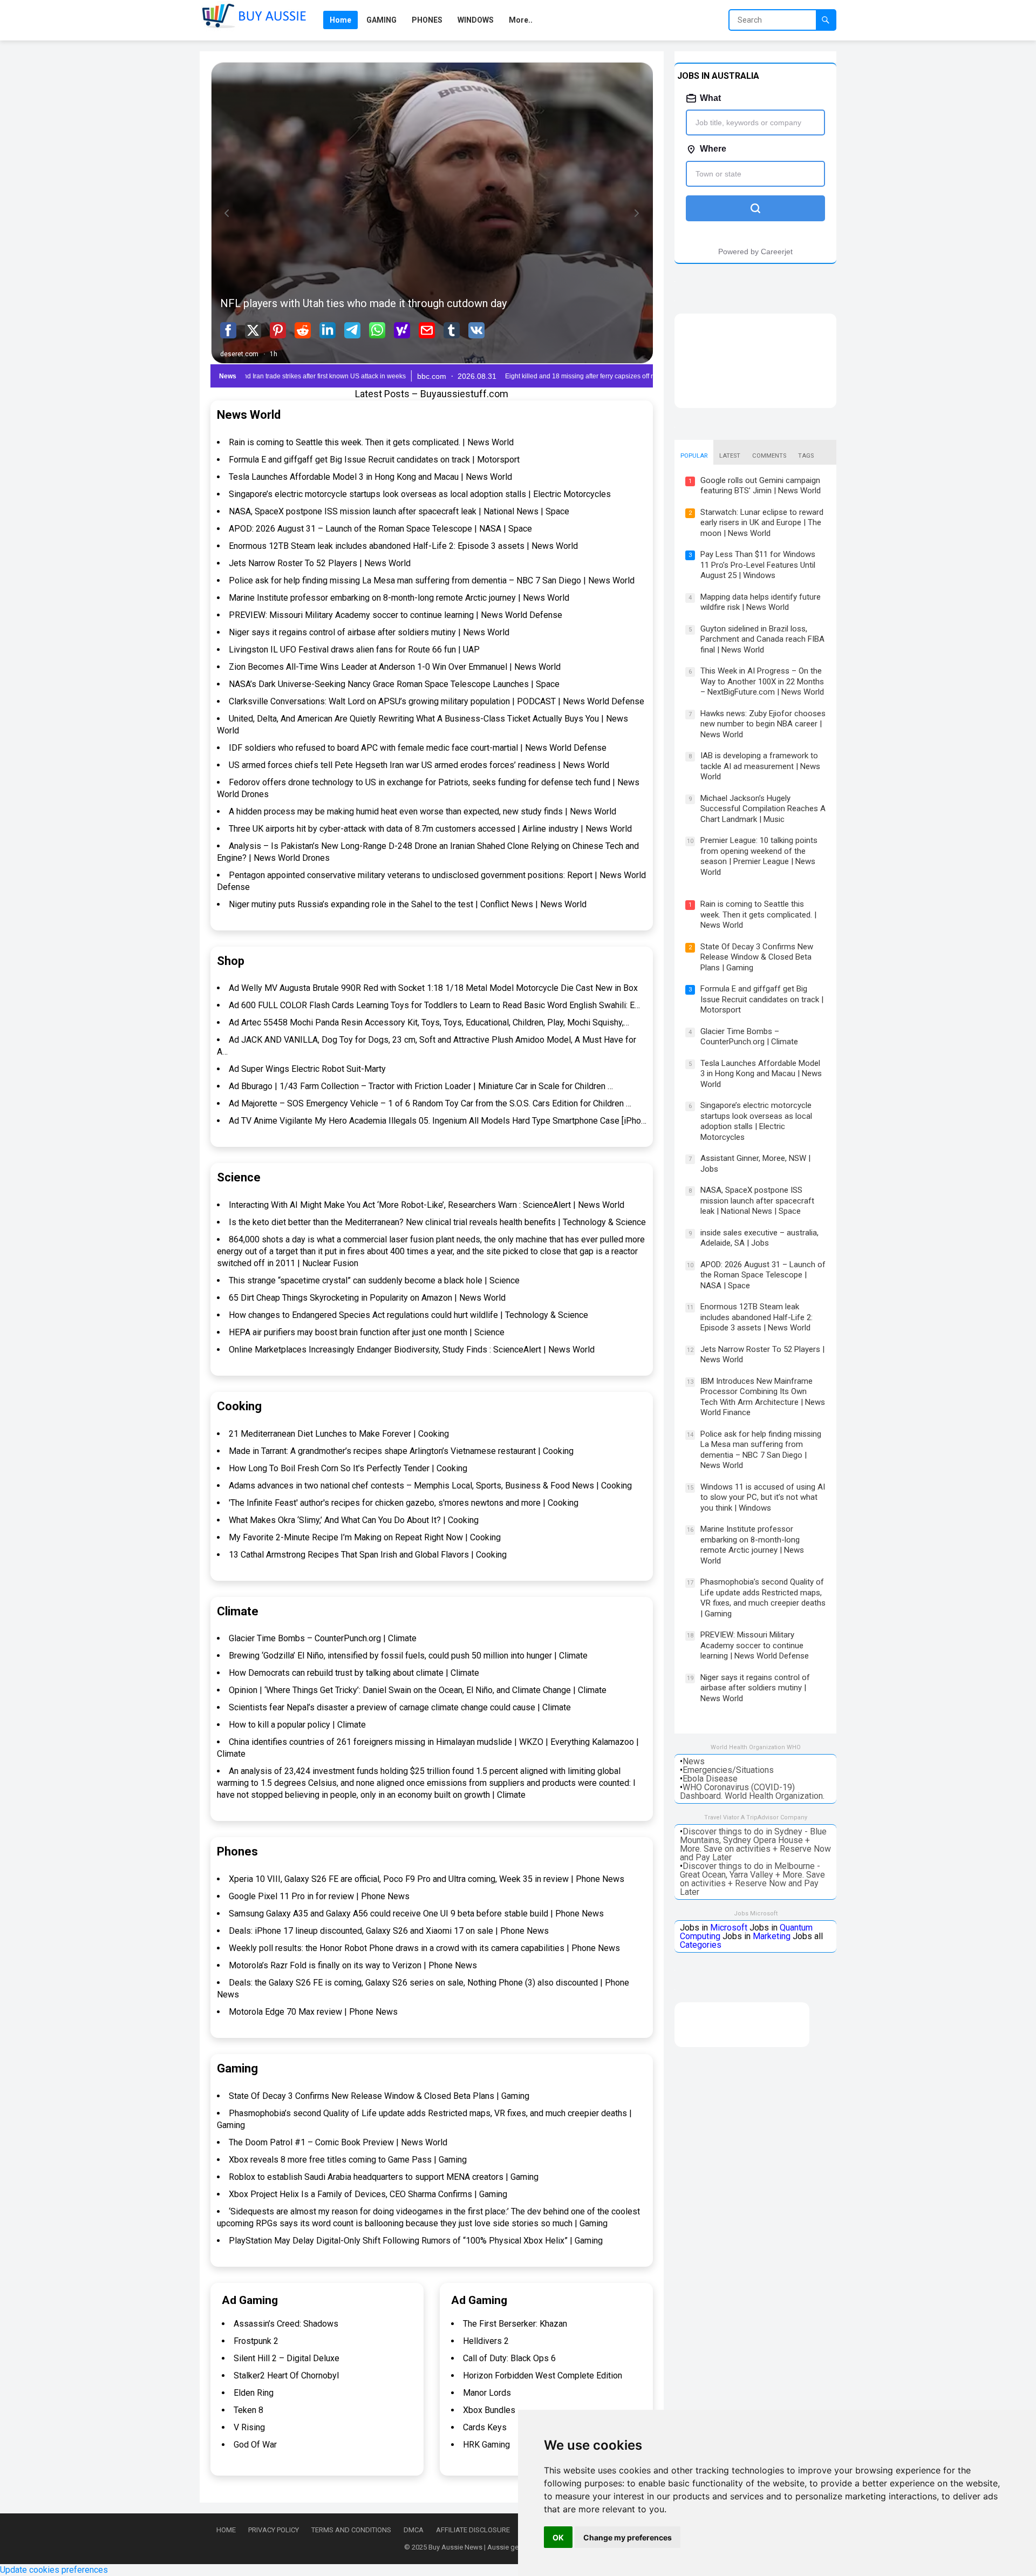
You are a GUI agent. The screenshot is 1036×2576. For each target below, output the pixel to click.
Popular (694, 456)
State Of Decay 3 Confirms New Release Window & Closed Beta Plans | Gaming (379, 2096)
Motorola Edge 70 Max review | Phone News (313, 2012)
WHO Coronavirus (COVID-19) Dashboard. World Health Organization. (752, 1792)
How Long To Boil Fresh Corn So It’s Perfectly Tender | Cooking (348, 1468)
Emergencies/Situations (728, 1770)
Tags (806, 456)
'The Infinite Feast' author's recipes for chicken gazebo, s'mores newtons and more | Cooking (404, 1503)
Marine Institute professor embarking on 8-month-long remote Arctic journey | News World (399, 598)
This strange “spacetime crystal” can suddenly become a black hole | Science (374, 1280)
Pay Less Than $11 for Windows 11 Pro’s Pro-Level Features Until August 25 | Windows (758, 565)
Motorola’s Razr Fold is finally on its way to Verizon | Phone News (353, 1965)
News (694, 1761)
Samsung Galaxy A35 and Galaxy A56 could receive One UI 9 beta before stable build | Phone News (416, 1914)
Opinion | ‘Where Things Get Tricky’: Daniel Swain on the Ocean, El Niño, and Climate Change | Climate (418, 1690)
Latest (730, 456)
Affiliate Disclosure (473, 2530)
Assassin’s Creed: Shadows (286, 2324)
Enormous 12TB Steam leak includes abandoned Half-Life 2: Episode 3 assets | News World (403, 546)
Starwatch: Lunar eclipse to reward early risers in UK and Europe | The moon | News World (762, 523)
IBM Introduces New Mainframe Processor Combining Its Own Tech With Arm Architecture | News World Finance (763, 1397)
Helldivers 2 (486, 2341)
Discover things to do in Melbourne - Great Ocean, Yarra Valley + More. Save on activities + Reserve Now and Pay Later (752, 1879)
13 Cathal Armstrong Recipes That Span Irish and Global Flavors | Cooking (368, 1555)
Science (239, 1177)
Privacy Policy (274, 2530)
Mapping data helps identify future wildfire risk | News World (761, 602)
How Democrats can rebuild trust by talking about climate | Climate (354, 1673)
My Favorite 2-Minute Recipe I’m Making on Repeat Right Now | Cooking (365, 1537)
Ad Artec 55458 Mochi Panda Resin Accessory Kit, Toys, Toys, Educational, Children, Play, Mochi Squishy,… (429, 1022)
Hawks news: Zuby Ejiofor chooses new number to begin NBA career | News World (763, 724)
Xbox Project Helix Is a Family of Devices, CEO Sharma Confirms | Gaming (368, 2194)
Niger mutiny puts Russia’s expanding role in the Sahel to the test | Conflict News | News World (408, 904)
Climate (238, 1611)
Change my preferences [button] (628, 2537)
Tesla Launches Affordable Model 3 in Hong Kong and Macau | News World (370, 477)
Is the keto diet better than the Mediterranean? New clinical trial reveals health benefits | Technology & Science (437, 1222)
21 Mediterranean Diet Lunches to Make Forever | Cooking (339, 1434)
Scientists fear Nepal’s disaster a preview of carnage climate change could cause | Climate (400, 1707)
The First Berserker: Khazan (515, 2324)
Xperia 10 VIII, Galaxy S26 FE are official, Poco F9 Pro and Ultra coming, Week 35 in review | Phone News (427, 1879)
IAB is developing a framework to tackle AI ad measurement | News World (760, 766)
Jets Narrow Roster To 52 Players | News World (320, 563)
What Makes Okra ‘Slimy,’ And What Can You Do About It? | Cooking (354, 1520)
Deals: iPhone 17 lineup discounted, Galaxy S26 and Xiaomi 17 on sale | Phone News (389, 1931)
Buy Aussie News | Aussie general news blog (498, 2547)
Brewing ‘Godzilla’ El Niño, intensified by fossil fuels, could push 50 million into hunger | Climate (408, 1656)
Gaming (237, 2068)
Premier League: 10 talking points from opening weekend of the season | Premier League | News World (759, 856)
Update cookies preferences (54, 2570)
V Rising (249, 2427)
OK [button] (558, 2537)
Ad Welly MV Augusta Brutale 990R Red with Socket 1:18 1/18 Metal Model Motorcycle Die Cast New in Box (433, 988)
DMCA (414, 2530)
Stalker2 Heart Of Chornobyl (286, 2376)
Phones (237, 1851)
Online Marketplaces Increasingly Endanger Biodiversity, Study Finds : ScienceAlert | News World (412, 1350)
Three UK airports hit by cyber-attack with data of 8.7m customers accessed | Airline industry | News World (430, 829)
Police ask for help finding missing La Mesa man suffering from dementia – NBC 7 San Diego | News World (432, 580)
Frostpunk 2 (256, 2341)
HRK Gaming (486, 2445)
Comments (769, 456)
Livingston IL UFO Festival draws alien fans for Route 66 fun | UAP (354, 650)
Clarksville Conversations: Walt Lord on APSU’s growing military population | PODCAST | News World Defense (437, 701)
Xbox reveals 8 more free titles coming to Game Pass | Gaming (348, 2160)
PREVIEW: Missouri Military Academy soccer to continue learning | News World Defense (396, 615)
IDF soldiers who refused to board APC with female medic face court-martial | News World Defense (418, 748)
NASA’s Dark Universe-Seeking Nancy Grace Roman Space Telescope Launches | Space (394, 684)
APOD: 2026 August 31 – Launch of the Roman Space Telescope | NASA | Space (380, 529)
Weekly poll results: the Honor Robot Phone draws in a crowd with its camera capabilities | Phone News (424, 1948)
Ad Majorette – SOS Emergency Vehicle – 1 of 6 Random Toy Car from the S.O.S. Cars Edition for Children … (430, 1103)
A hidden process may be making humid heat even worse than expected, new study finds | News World (422, 811)
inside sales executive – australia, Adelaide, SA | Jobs (759, 1238)
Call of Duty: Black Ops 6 (509, 2358)
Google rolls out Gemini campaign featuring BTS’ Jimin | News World (761, 486)
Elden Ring (254, 2393)
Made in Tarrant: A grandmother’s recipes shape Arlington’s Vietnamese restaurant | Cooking (401, 1451)
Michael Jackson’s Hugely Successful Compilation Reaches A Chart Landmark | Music (763, 809)
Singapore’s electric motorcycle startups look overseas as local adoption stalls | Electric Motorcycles (420, 494)
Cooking (239, 1406)
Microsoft (729, 1928)
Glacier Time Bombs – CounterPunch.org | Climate (323, 1638)
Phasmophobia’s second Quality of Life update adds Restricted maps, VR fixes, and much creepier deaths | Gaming (763, 1598)
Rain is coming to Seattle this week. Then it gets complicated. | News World (371, 442)
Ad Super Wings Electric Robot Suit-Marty (307, 1069)
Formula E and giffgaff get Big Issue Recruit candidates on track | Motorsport (374, 460)
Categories (701, 1945)
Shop (231, 961)
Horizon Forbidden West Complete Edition (543, 2376)
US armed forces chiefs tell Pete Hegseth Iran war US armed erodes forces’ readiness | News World (419, 765)
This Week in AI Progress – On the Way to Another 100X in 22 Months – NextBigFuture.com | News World (762, 681)
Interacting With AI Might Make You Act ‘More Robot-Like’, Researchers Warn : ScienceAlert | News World (427, 1205)
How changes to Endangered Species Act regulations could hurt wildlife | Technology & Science (408, 1315)
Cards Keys (485, 2427)
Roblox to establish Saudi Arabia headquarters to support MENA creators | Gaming (384, 2177)
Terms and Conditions (351, 2530)
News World (249, 415)
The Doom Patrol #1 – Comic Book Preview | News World (338, 2142)
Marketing (772, 1936)
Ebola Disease (710, 1779)
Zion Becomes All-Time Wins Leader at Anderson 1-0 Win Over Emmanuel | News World (395, 667)
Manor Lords (487, 2393)
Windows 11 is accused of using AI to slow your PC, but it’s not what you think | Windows (763, 1497)
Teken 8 (248, 2410)
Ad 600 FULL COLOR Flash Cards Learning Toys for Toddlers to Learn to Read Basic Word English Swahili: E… (434, 1005)
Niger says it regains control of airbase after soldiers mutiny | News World (369, 632)
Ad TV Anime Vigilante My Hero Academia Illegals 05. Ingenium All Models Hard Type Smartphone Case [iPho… (438, 1121)
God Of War (255, 2445)
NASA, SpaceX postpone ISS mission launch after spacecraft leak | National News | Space (399, 511)
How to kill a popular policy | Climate (297, 1725)
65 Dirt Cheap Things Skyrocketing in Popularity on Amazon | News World (367, 1298)
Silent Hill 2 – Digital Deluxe (287, 2358)
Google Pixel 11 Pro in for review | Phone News (319, 1896)
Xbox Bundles (489, 2410)
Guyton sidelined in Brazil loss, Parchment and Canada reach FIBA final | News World (762, 639)
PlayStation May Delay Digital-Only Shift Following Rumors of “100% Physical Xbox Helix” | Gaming (416, 2241)
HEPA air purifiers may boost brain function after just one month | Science (367, 1332)
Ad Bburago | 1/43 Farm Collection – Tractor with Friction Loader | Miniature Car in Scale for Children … (421, 1086)
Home (226, 2530)
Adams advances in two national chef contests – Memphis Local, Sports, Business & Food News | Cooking (430, 1486)
